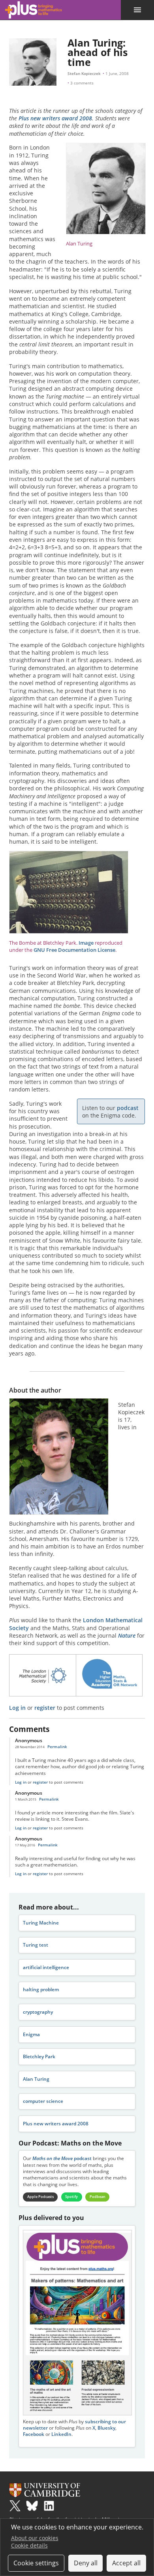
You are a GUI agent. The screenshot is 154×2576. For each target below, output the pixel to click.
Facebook (34, 2434)
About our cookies (35, 2538)
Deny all (86, 2563)
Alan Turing (36, 2079)
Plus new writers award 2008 (55, 118)
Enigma (31, 2034)
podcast (128, 1108)
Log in (17, 1708)
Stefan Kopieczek (84, 73)
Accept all (126, 2563)
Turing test (36, 1945)
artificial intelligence (46, 1967)
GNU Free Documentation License (74, 950)
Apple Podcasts (40, 2197)
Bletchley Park (39, 2056)
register (45, 1708)
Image (86, 943)
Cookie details (29, 2545)
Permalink (57, 1747)
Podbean (98, 2197)
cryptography (38, 2012)
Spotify (71, 2197)
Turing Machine (41, 1923)
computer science (43, 2101)
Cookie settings (36, 2563)
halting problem (41, 1989)
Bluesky (106, 2428)
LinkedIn (61, 2434)
